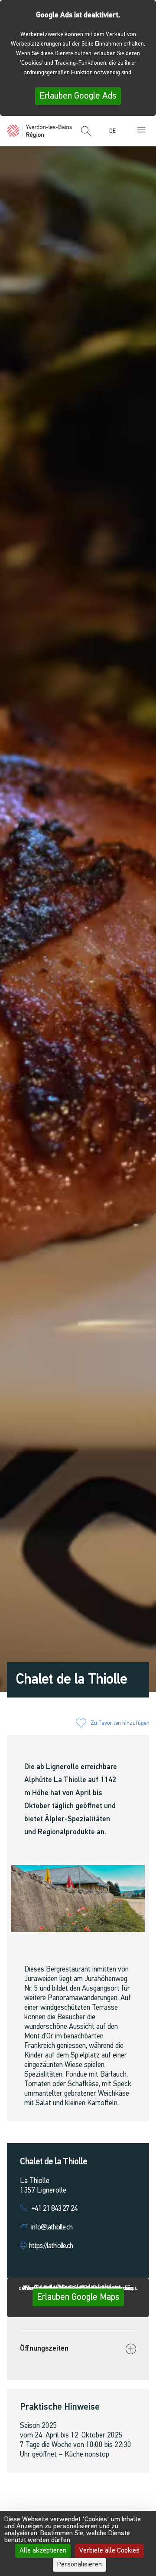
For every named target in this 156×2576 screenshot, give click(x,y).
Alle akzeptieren (43, 2551)
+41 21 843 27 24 (54, 2209)
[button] (86, 132)
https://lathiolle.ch (51, 2246)
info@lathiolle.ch (52, 2228)
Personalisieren (80, 2565)
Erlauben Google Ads (78, 96)
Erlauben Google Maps (78, 2297)
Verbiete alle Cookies (109, 2551)
